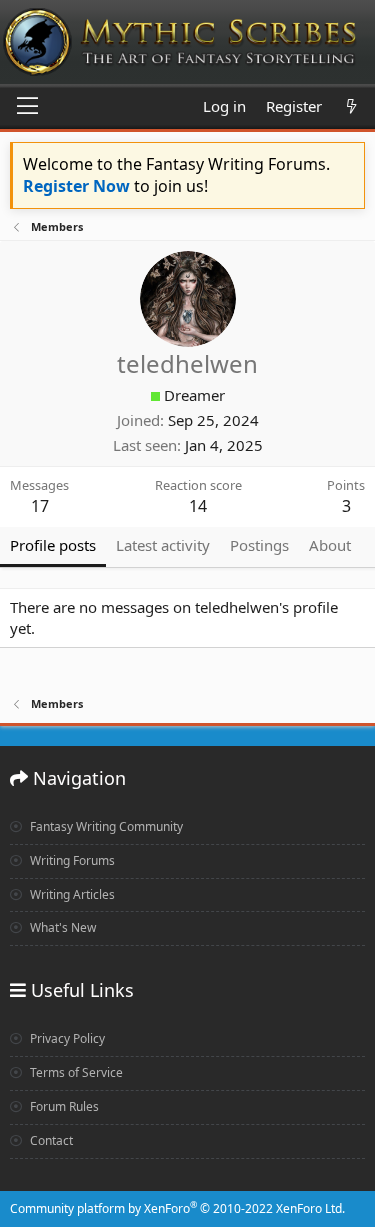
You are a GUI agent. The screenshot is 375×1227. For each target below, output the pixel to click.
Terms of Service (75, 1072)
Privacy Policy (66, 1038)
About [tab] (330, 545)
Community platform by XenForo (177, 1208)
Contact (50, 1140)
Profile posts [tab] (53, 545)
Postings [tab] (259, 545)
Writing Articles (71, 894)
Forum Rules (63, 1106)
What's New (61, 927)
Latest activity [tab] (163, 545)
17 (40, 506)
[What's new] (351, 106)
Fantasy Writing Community (105, 826)
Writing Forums (71, 860)
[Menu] (27, 107)
